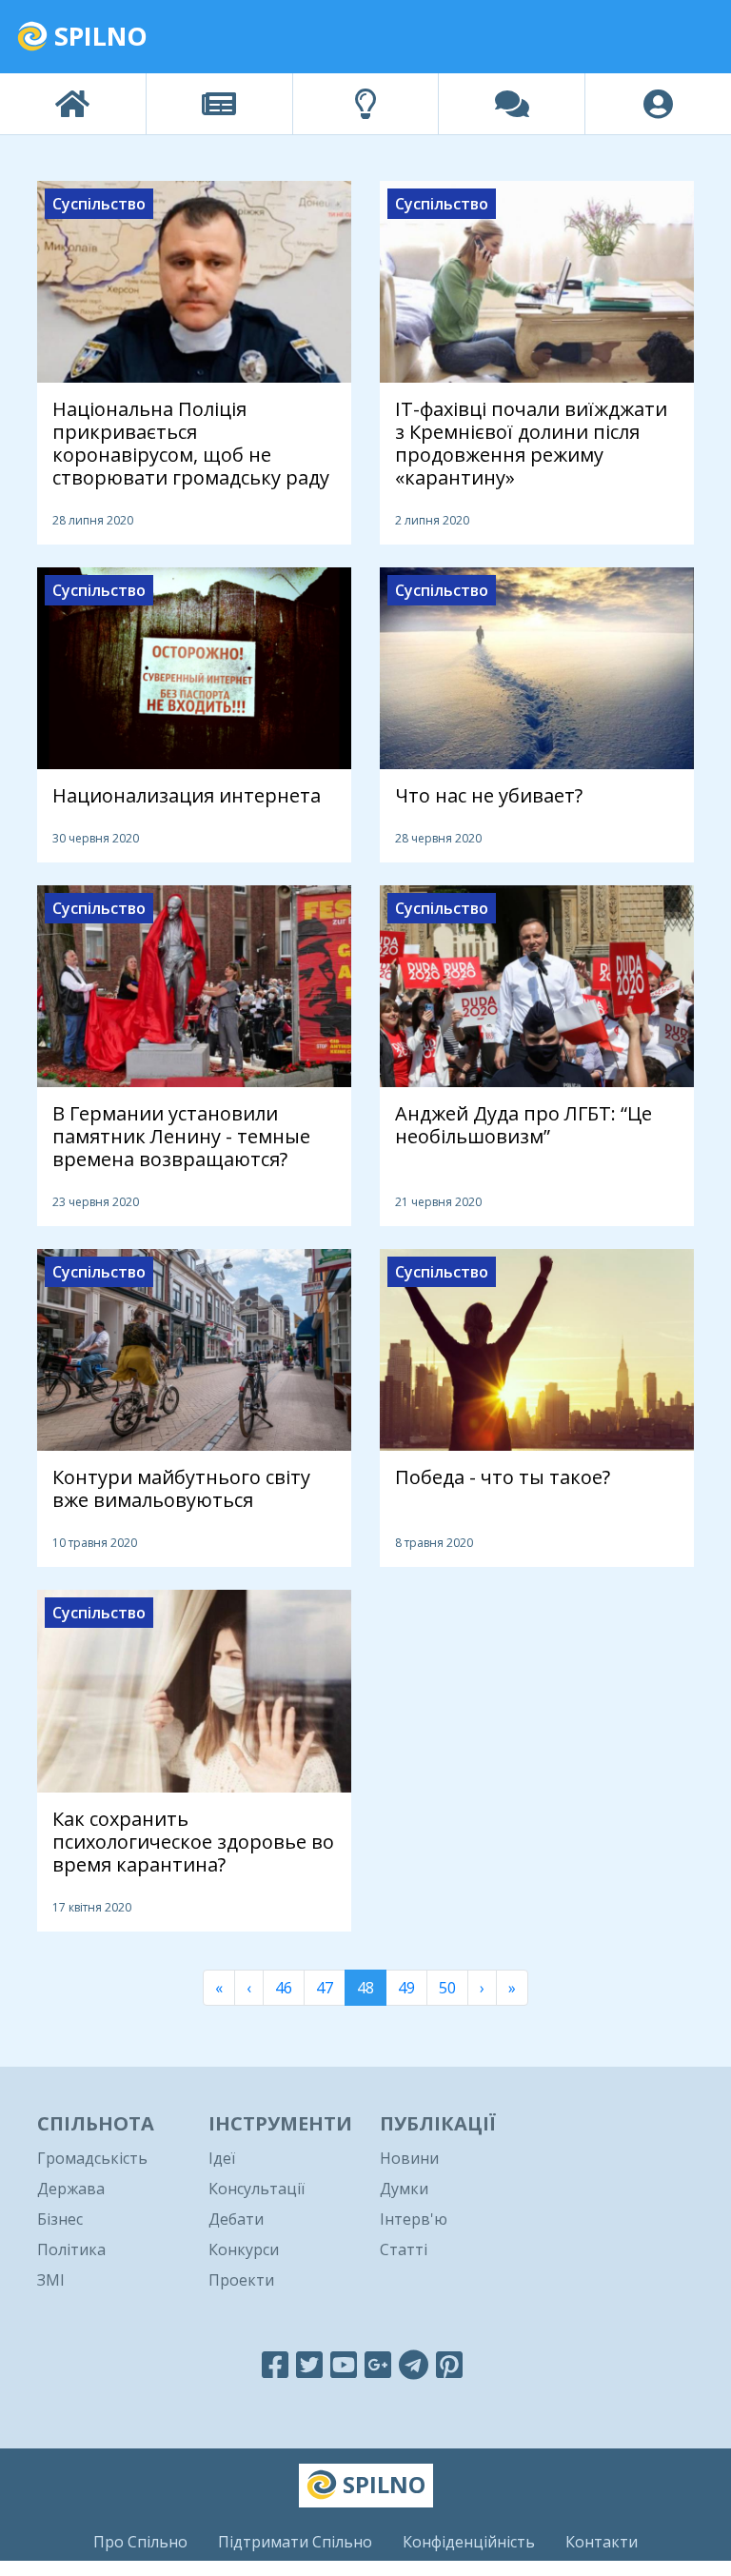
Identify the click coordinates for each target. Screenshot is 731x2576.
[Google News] (378, 2364)
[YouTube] (344, 2364)
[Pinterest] (449, 2364)
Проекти (241, 2280)
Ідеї (222, 2158)
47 (325, 1988)
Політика (71, 2249)
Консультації (257, 2189)
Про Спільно (140, 2542)
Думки (404, 2189)
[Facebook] (275, 2364)
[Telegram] (414, 2364)
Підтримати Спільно (295, 2542)
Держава (71, 2189)
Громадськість (92, 2158)
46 (284, 1988)
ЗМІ (51, 2280)
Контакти (602, 2542)
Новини (409, 2158)
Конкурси (244, 2249)
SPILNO (98, 36)
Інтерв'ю (414, 2219)
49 (406, 1988)
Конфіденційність (469, 2542)
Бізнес (60, 2219)
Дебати (236, 2219)
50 (447, 1988)
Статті (404, 2249)
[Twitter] (309, 2364)
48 (365, 1988)
